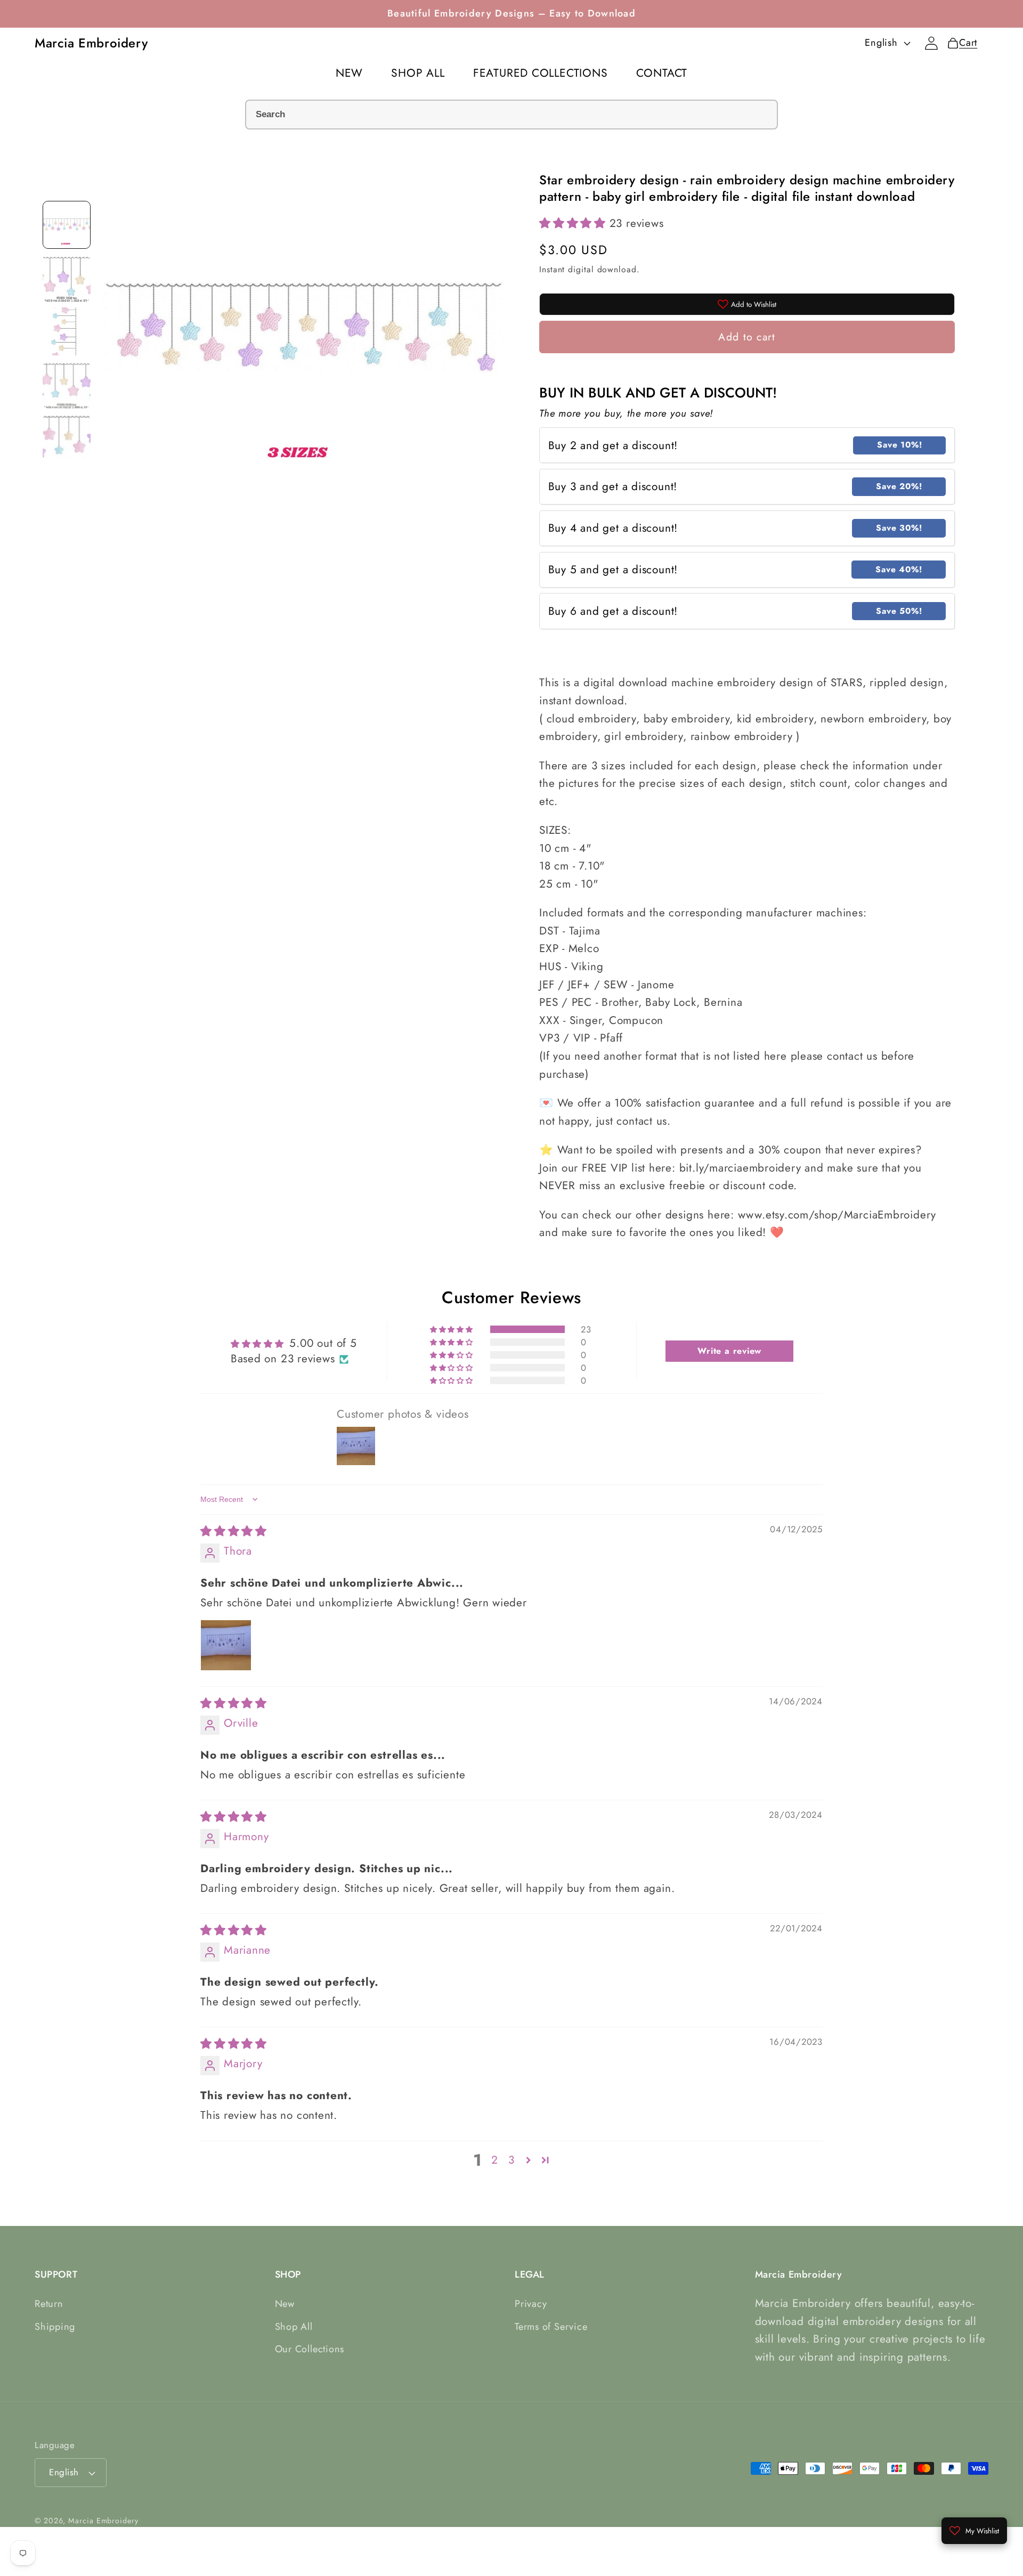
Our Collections (310, 2349)
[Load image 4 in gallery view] (67, 385)
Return (49, 2304)
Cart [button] (965, 43)
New (285, 2304)
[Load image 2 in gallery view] (67, 278)
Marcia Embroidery (103, 2521)
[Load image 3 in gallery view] (67, 331)
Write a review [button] (729, 1351)
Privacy (531, 2304)
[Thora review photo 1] (226, 1645)
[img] (234, 1531)
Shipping (55, 2327)
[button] (574, 223)
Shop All (294, 2327)
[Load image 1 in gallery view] (67, 225)
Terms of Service (551, 2327)
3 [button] (511, 2160)
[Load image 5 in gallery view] (67, 438)
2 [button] (495, 2160)
